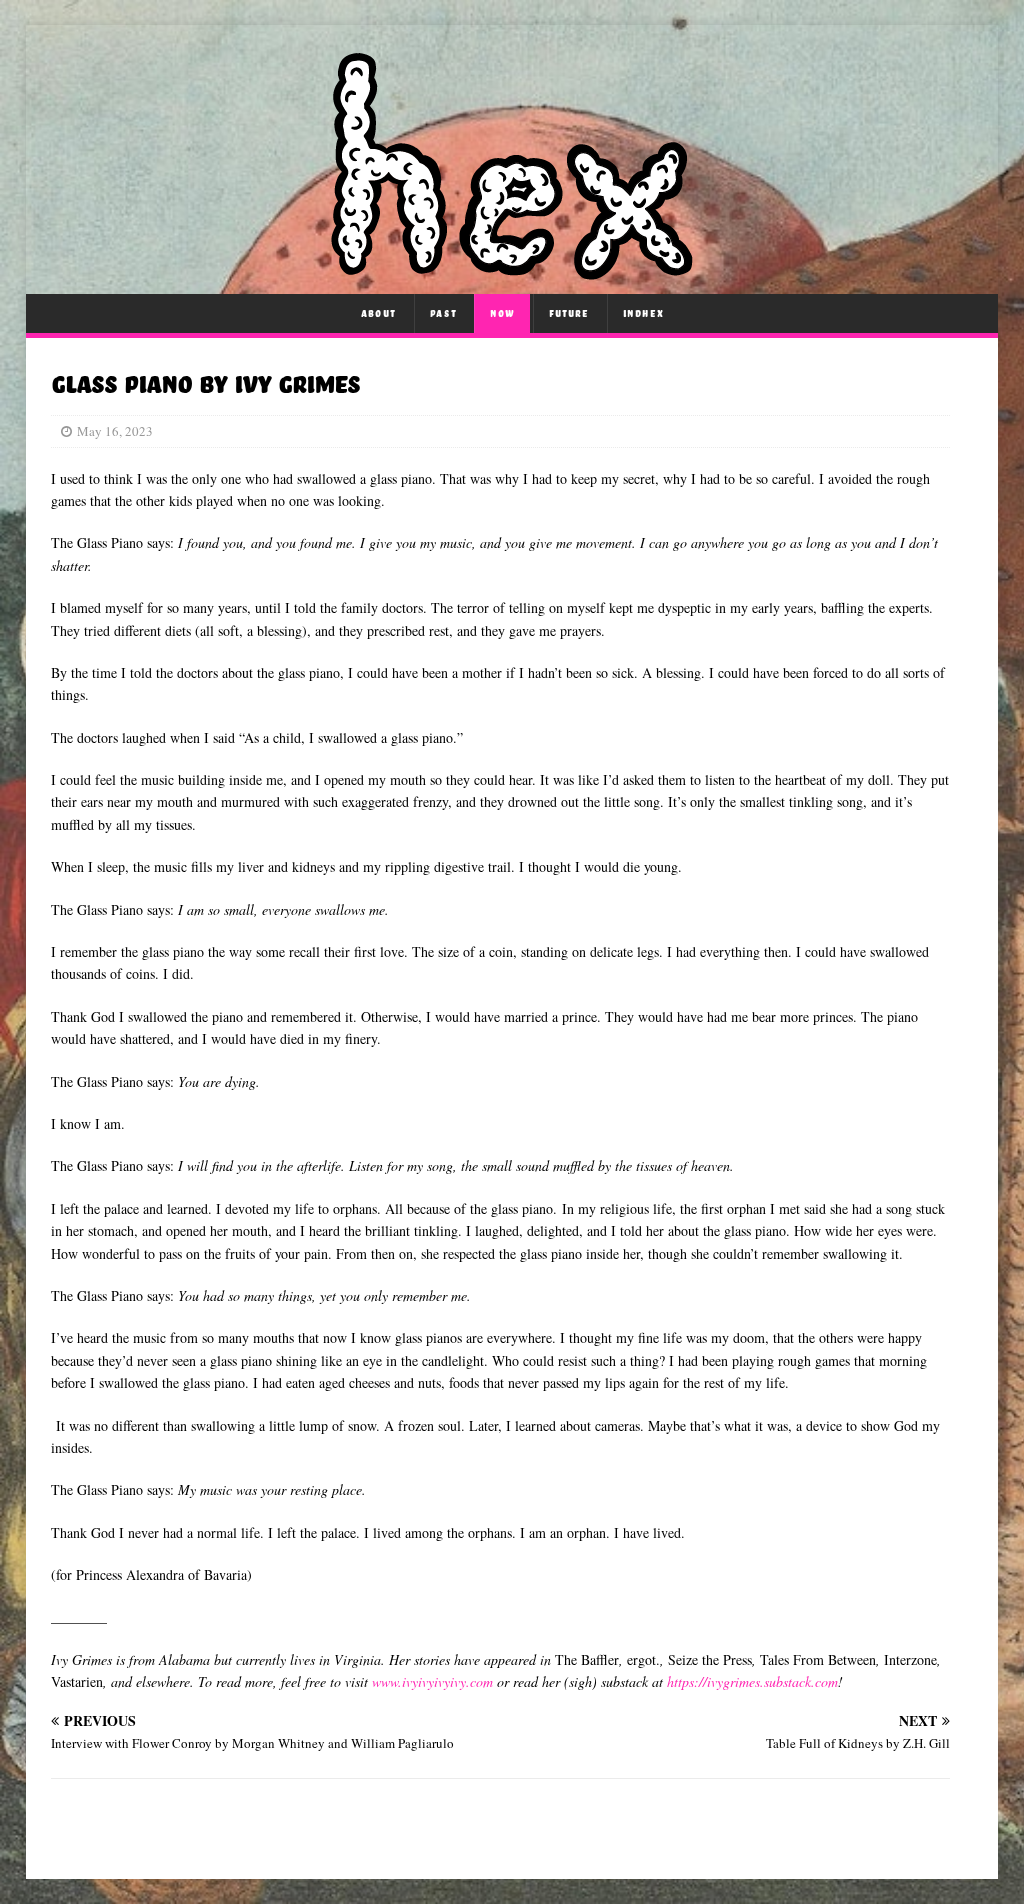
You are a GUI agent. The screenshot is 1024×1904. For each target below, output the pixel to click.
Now (502, 313)
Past (443, 313)
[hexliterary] (512, 268)
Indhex (643, 313)
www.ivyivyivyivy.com (432, 1681)
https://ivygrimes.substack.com (752, 1681)
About (378, 313)
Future (569, 313)
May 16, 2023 (115, 431)
